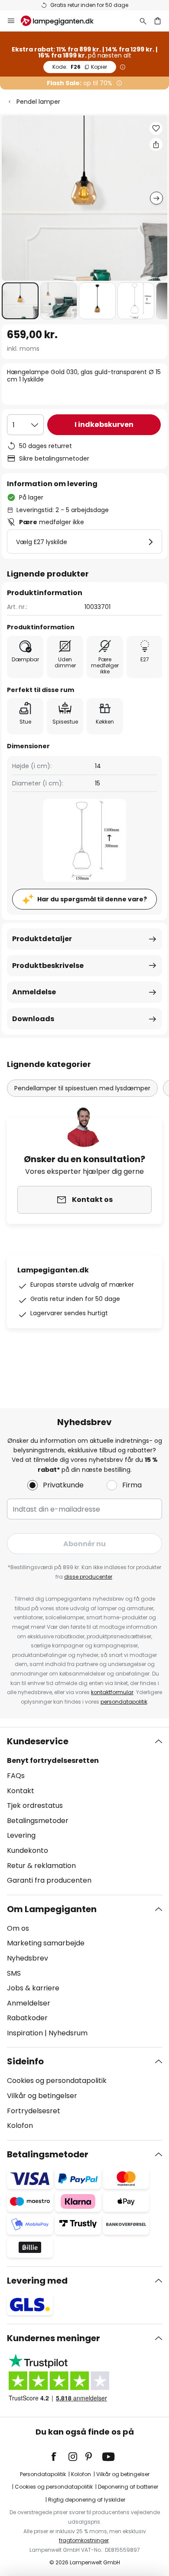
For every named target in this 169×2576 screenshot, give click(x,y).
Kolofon (20, 2126)
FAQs (16, 1776)
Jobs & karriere (33, 1988)
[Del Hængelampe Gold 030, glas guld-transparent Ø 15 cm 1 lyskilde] (156, 144)
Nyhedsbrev (28, 1958)
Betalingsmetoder (38, 1821)
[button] (20, 301)
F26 (80, 67)
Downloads (33, 1019)
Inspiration (25, 2033)
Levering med (37, 2281)
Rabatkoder (27, 2018)
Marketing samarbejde (46, 1943)
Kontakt (21, 1791)
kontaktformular (112, 1692)
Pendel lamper (38, 102)
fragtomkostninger (84, 2540)
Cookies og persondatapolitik (57, 2081)
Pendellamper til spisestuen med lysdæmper (82, 1088)
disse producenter (88, 1577)
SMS (14, 1973)
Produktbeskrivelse (48, 966)
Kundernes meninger (54, 2338)
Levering (21, 1835)
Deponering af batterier (128, 2487)
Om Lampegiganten (52, 1909)
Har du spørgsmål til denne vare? (92, 899)
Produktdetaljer (42, 939)
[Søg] (143, 21)
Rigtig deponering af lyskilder (87, 2500)
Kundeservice (38, 1741)
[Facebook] (59, 2457)
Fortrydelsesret (34, 2111)
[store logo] (62, 21)
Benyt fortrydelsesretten (53, 1761)
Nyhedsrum (68, 2033)
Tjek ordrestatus (35, 1805)
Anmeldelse (34, 992)
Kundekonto (28, 1850)
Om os (18, 1928)
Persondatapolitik (43, 2474)
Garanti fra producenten (49, 1880)
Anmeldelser (29, 2003)
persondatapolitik (124, 1702)
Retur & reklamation (41, 1866)
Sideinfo (25, 2061)
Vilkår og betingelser (42, 2096)
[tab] (84, 1811)
